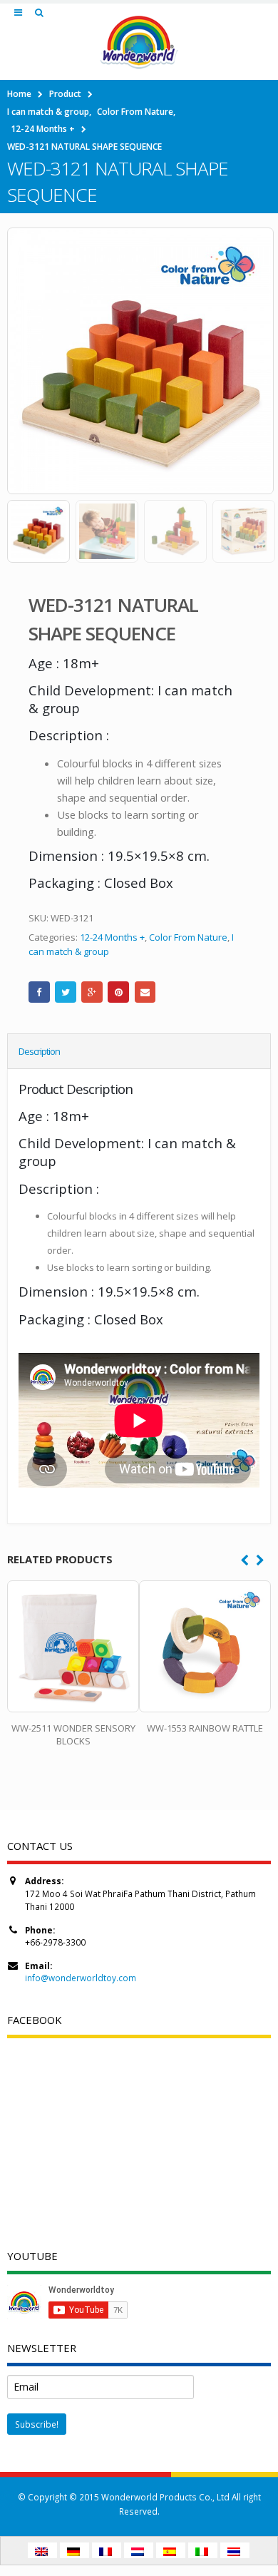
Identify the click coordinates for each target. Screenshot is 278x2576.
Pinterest (118, 992)
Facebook (39, 992)
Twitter (66, 992)
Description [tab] (39, 1051)
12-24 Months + (112, 937)
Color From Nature (188, 937)
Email (145, 992)
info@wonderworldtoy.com (81, 1978)
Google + (92, 992)
